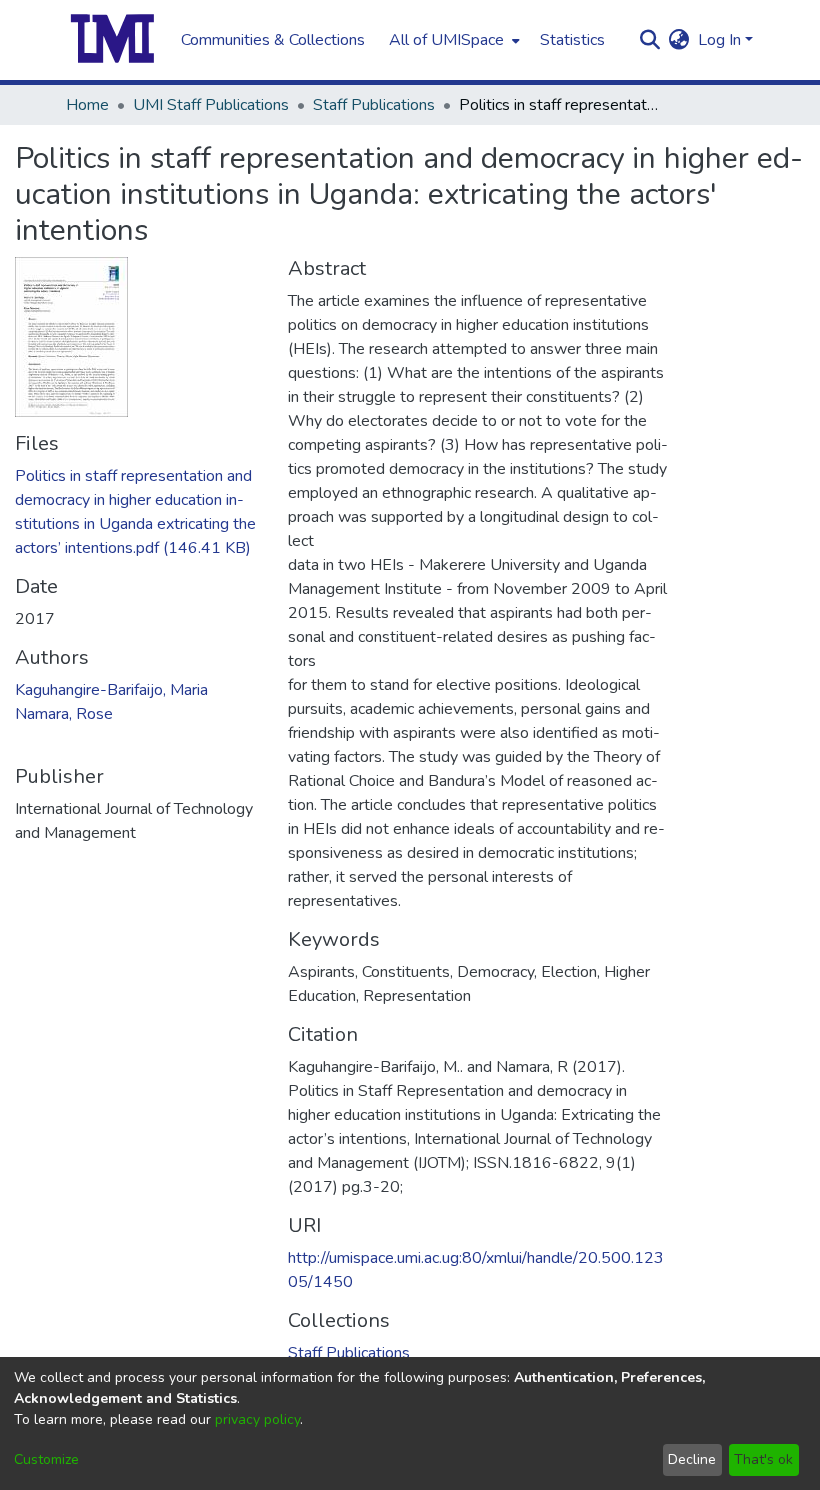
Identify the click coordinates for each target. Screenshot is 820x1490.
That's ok (763, 1459)
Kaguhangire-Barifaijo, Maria (111, 690)
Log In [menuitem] (719, 40)
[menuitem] (452, 40)
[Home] (113, 40)
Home (87, 105)
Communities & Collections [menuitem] (273, 40)
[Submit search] (650, 40)
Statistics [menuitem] (572, 40)
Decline (692, 1459)
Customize (46, 1459)
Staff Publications (374, 105)
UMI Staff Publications (211, 105)
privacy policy (257, 1419)
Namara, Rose (64, 714)
